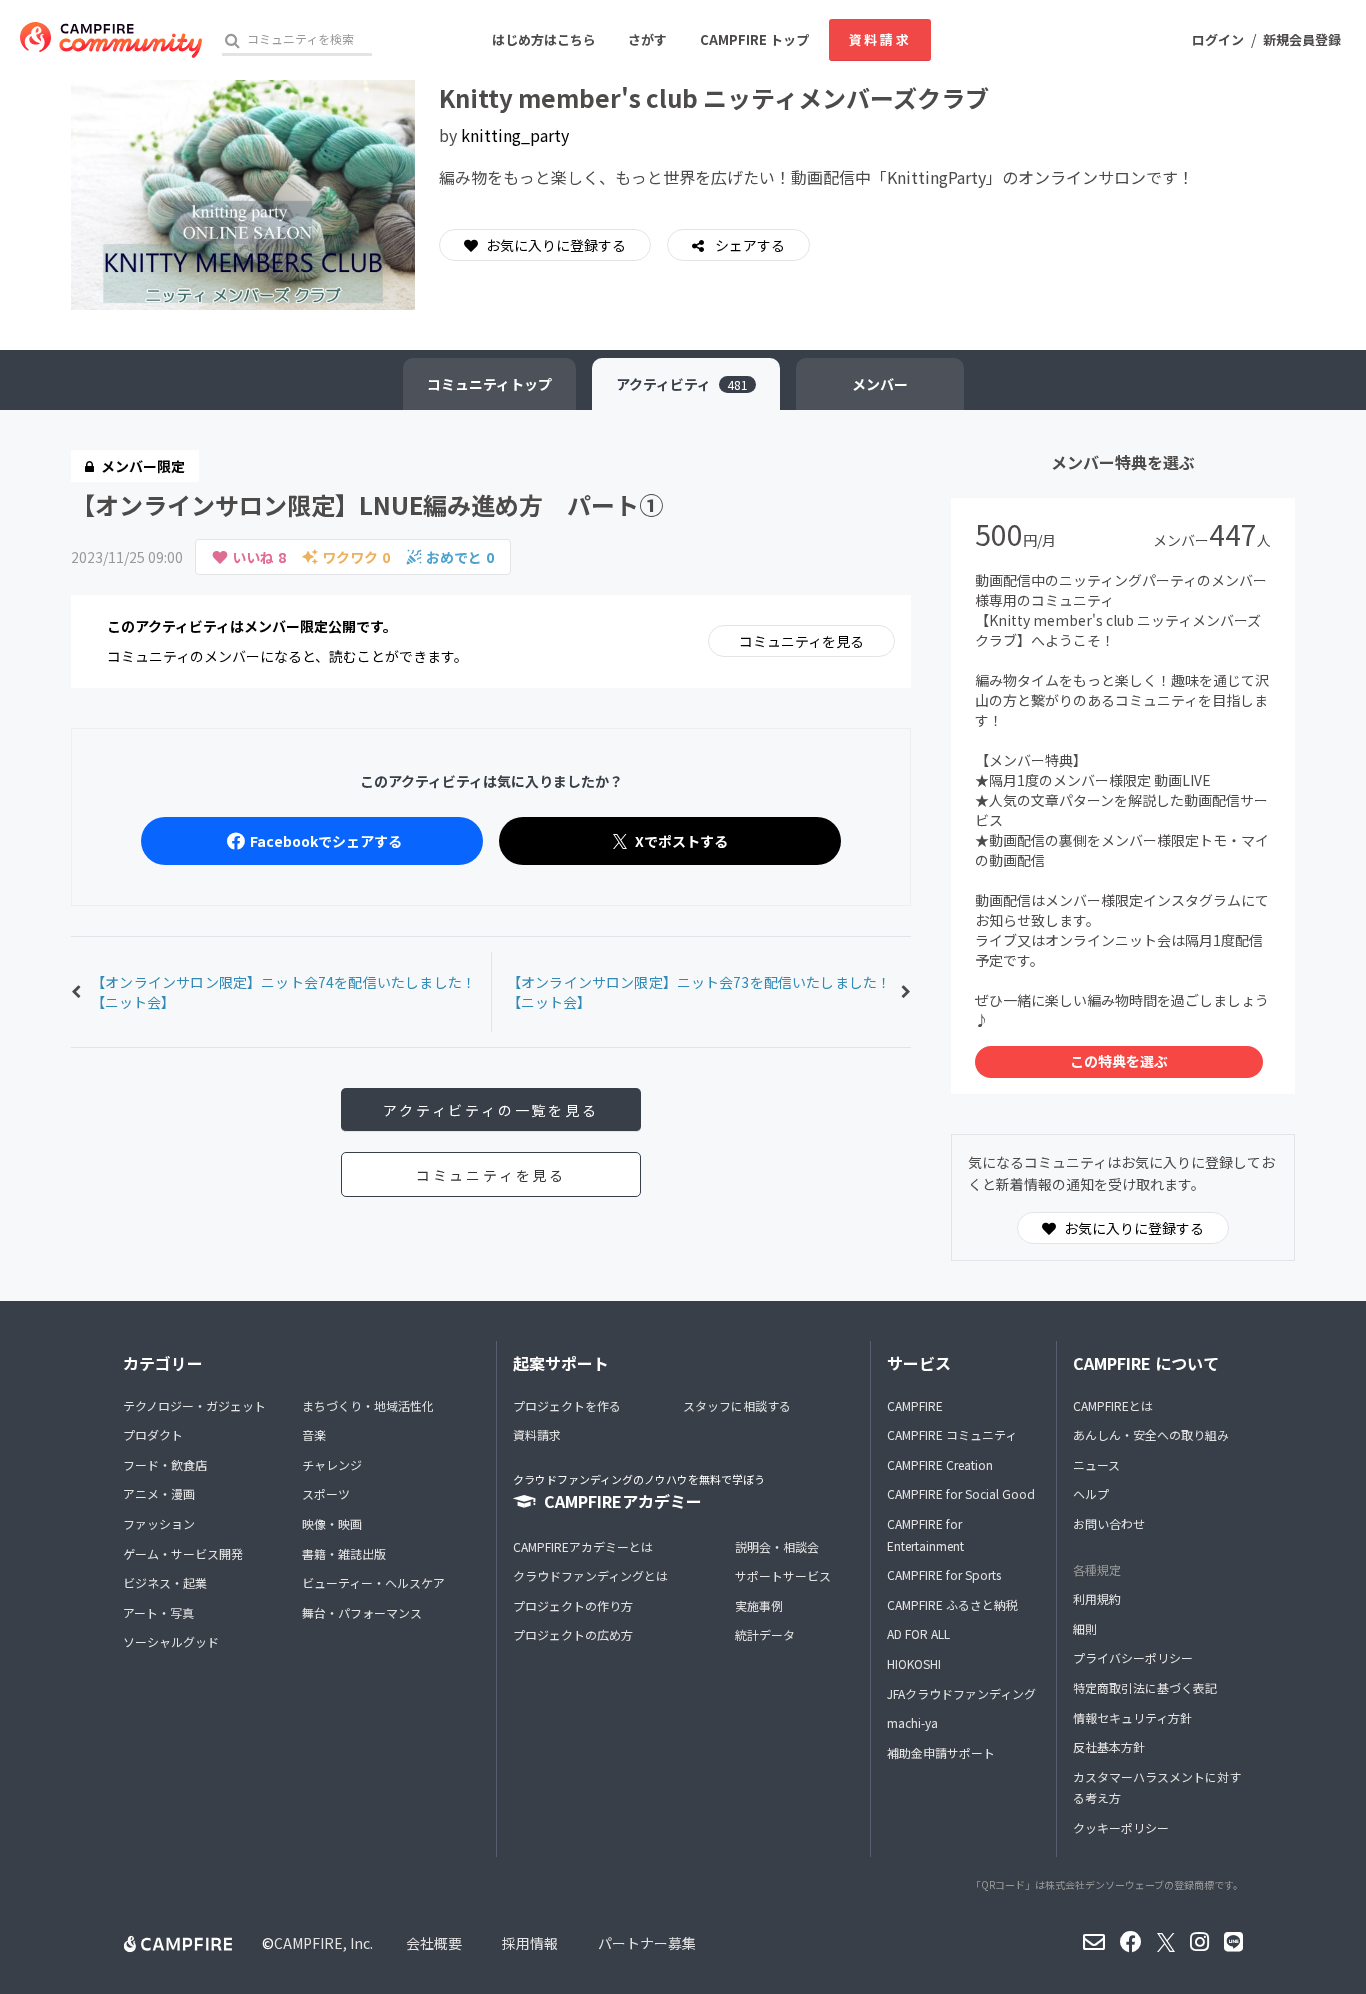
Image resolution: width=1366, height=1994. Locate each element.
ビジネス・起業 (165, 1582)
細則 (1085, 1628)
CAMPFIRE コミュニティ (952, 1434)
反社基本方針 (1109, 1746)
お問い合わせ (1109, 1523)
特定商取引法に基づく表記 (1145, 1687)
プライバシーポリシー (1133, 1657)
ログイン (1218, 39)
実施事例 (759, 1605)
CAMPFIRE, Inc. (323, 1943)
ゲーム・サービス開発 (183, 1553)
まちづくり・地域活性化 (368, 1405)
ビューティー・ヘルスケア (373, 1582)
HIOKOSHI (914, 1663)
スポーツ (326, 1493)
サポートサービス (783, 1575)
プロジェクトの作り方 (573, 1605)
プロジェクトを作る (567, 1405)
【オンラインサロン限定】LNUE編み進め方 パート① (367, 504)
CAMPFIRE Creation (940, 1464)
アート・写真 (158, 1612)
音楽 (314, 1434)
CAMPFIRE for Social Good (961, 1493)
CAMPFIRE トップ (754, 39)
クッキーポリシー (1121, 1827)
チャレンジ (332, 1464)
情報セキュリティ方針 (1132, 1717)
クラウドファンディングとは (590, 1575)
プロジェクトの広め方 (573, 1634)
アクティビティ (682, 384)
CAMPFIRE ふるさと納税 (952, 1604)
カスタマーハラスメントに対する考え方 (1157, 1787)
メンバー (880, 384)
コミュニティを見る (801, 641)
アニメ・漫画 (159, 1493)
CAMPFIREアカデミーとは (583, 1546)
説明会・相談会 (777, 1546)
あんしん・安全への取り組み (1151, 1434)
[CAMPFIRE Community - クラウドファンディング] (111, 40)
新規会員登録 (1302, 39)
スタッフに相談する (737, 1405)
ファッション (159, 1523)
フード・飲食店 (165, 1464)
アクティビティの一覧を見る (490, 1110)
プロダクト (153, 1434)
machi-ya (912, 1722)
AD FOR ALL (918, 1633)
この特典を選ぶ (1119, 1061)
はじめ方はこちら (544, 39)
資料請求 (880, 39)
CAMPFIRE (915, 1405)
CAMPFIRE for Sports (944, 1574)
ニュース (1096, 1464)
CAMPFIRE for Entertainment (925, 1534)
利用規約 (1097, 1598)
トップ (489, 384)
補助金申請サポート (941, 1752)
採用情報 (530, 1943)
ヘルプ (1091, 1493)
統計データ (765, 1634)
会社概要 (434, 1943)
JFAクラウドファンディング (961, 1693)
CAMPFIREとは (1113, 1405)
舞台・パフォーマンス (362, 1612)
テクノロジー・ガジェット (194, 1405)
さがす (647, 39)
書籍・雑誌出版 (344, 1553)
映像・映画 (332, 1523)
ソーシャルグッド (171, 1641)
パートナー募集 (647, 1943)
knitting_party (515, 135)
